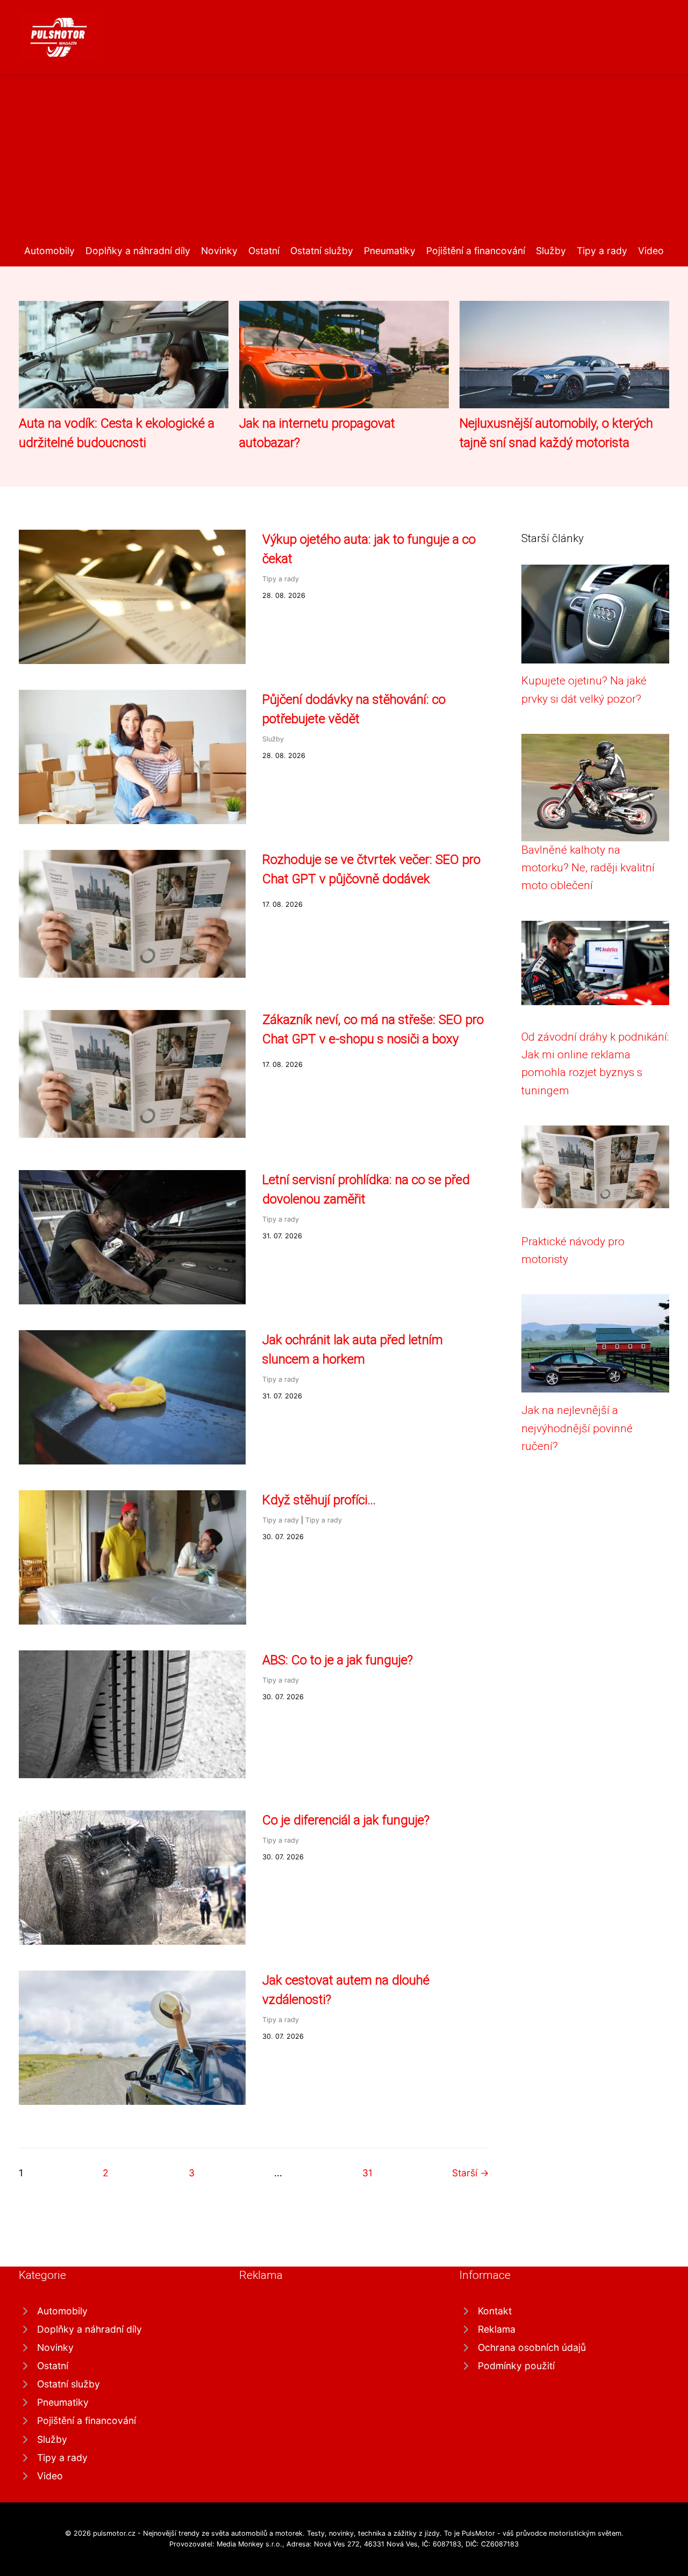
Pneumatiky (390, 251)
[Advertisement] (344, 163)
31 (367, 2173)
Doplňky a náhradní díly (138, 251)
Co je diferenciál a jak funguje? (346, 1820)
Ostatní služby (322, 251)
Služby (551, 251)
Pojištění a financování (476, 251)
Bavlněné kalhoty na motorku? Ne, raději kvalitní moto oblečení (588, 868)
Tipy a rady (602, 251)
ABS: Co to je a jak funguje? (338, 1660)
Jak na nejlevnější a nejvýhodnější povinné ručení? (577, 1428)
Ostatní (264, 251)
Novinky (219, 251)
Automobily (49, 251)
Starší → (471, 2173)
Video (651, 251)
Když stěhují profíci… (319, 1500)
